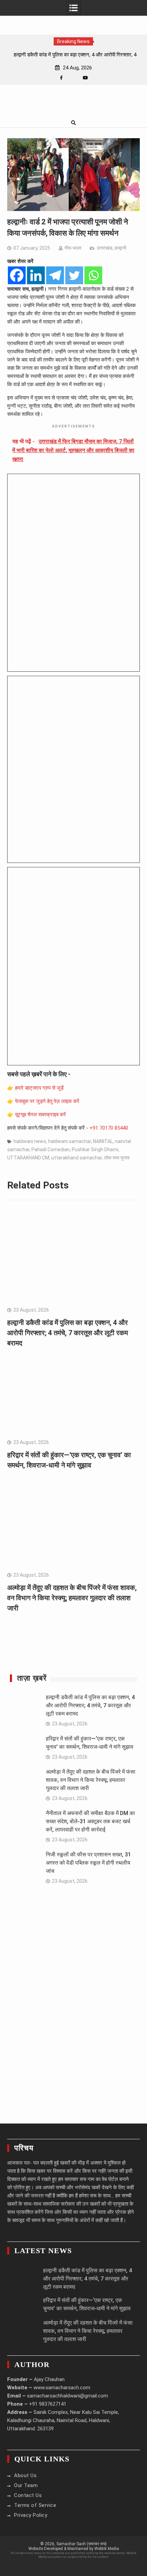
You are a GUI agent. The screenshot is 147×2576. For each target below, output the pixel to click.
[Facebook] (61, 78)
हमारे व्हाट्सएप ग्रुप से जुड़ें (39, 1088)
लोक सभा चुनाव (117, 1158)
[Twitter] (74, 275)
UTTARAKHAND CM (28, 1158)
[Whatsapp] (93, 275)
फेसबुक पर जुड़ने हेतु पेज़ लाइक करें (47, 1101)
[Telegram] (55, 275)
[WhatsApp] (73, 78)
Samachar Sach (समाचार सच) (82, 2544)
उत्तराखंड (105, 248)
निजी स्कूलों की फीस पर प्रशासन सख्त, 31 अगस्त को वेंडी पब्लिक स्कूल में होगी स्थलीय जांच (88, 1863)
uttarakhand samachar (77, 1158)
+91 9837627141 (48, 2404)
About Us (25, 2475)
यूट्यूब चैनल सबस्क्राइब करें (41, 1115)
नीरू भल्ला (73, 248)
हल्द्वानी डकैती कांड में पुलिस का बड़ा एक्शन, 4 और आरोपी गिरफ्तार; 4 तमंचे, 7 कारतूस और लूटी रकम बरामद (68, 1333)
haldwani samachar (70, 1141)
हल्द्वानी (120, 248)
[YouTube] (85, 78)
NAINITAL (103, 1141)
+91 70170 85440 (109, 1128)
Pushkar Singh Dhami (95, 1149)
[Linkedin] (36, 275)
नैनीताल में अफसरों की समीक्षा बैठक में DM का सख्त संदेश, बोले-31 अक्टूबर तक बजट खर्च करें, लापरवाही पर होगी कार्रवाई (90, 1821)
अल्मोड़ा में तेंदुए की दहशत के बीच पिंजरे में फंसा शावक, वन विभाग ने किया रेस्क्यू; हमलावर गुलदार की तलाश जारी (72, 1598)
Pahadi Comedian (51, 1149)
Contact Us (28, 2495)
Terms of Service (35, 2505)
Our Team (26, 2485)
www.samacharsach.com (62, 2388)
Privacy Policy (31, 2515)
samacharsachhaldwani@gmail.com (68, 2396)
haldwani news (30, 1141)
